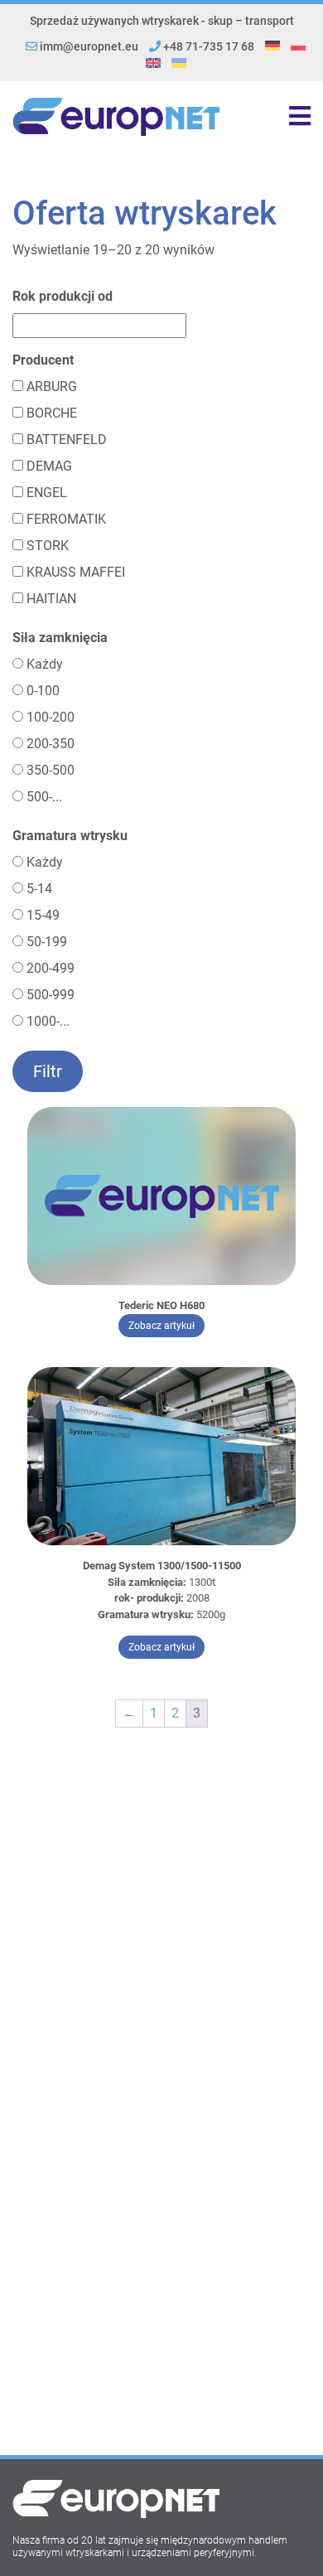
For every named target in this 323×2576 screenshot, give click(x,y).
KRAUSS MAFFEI (76, 572)
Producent (43, 360)
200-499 (51, 968)
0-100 (43, 691)
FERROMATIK (66, 519)
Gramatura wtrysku (70, 836)
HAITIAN (51, 599)
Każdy (45, 664)
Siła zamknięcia (60, 638)
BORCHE (52, 413)
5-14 (39, 889)
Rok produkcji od (63, 296)
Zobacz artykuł (166, 1325)
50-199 (47, 942)
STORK (48, 546)
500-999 (51, 995)
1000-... (48, 1021)
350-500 (51, 770)
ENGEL (47, 493)
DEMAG (49, 466)
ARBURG (52, 387)
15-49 (43, 915)
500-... (44, 797)
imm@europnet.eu (89, 46)
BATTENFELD (67, 440)
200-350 (51, 744)
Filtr (48, 1071)
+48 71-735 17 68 (207, 46)
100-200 (51, 717)
